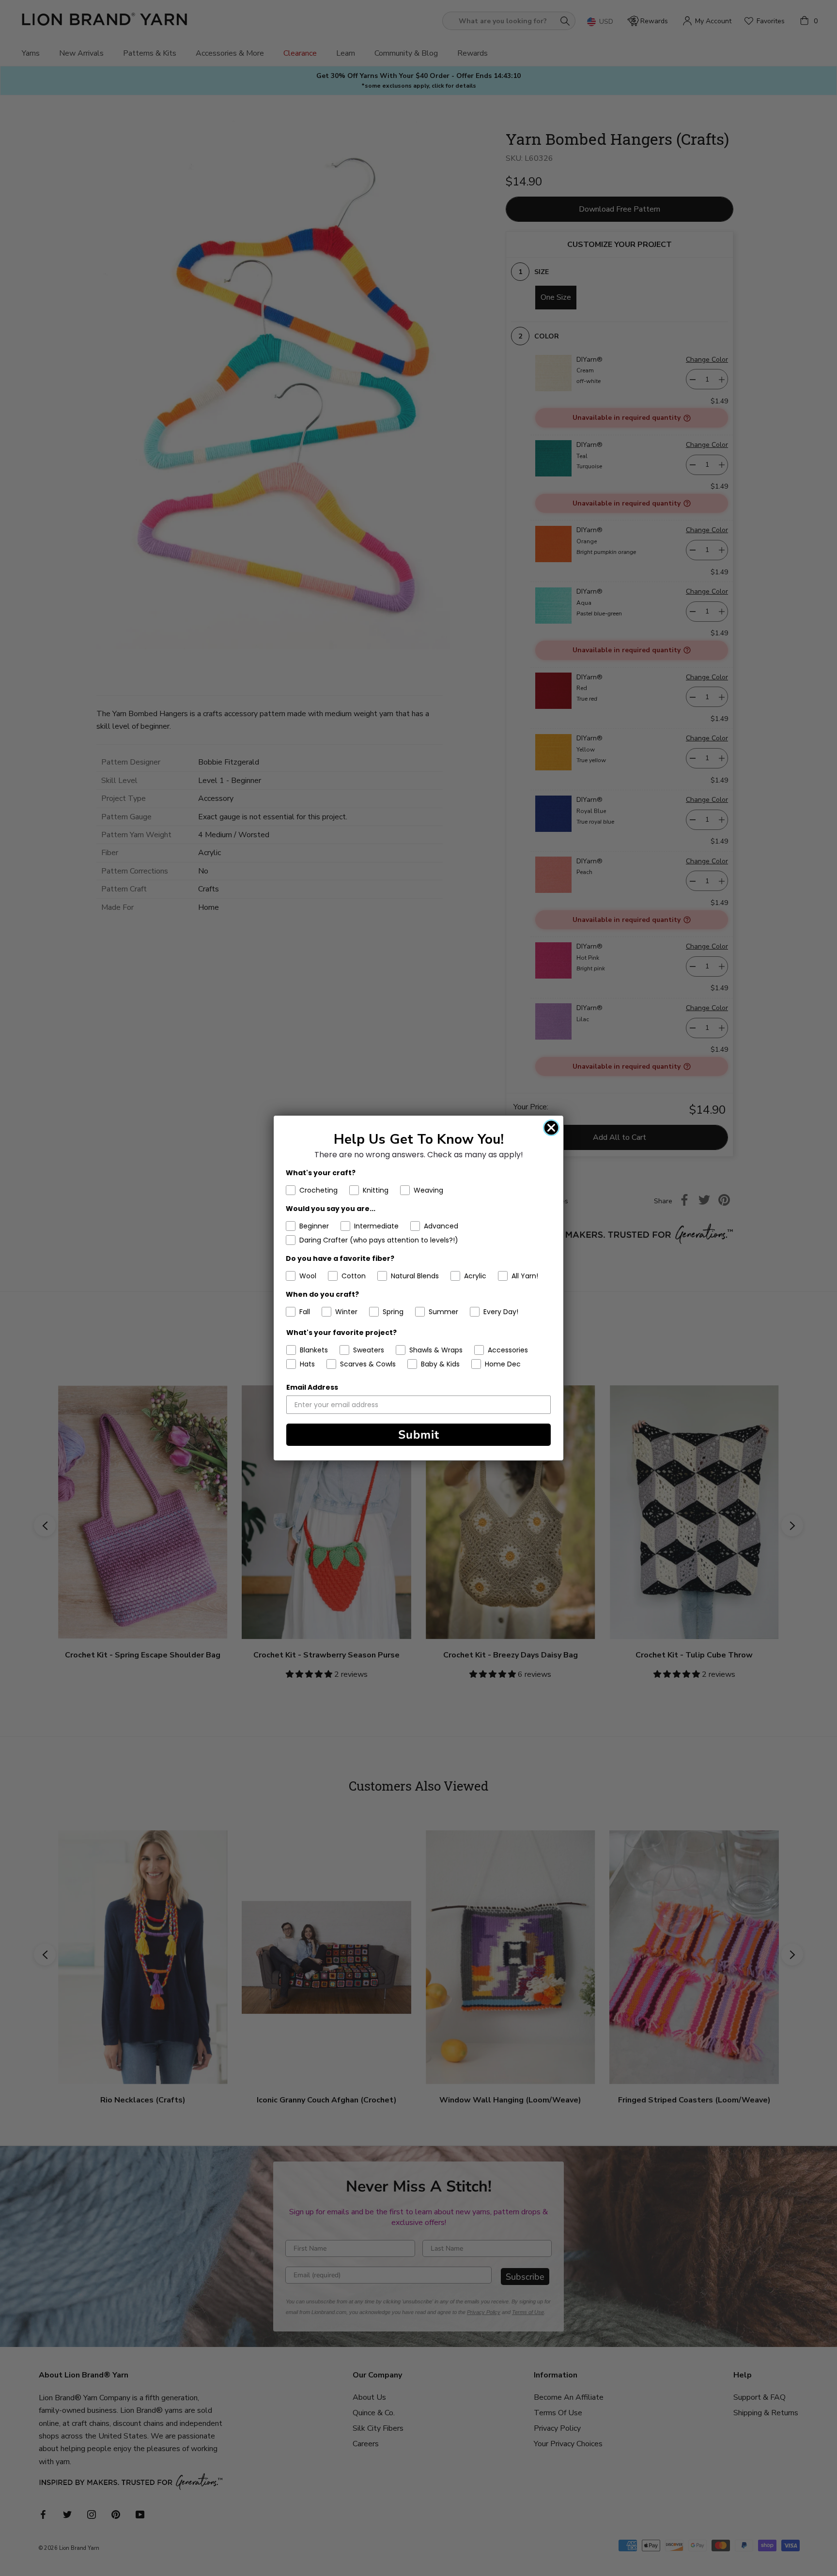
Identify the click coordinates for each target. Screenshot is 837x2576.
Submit (419, 1435)
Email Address (312, 1387)
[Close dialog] (551, 1128)
